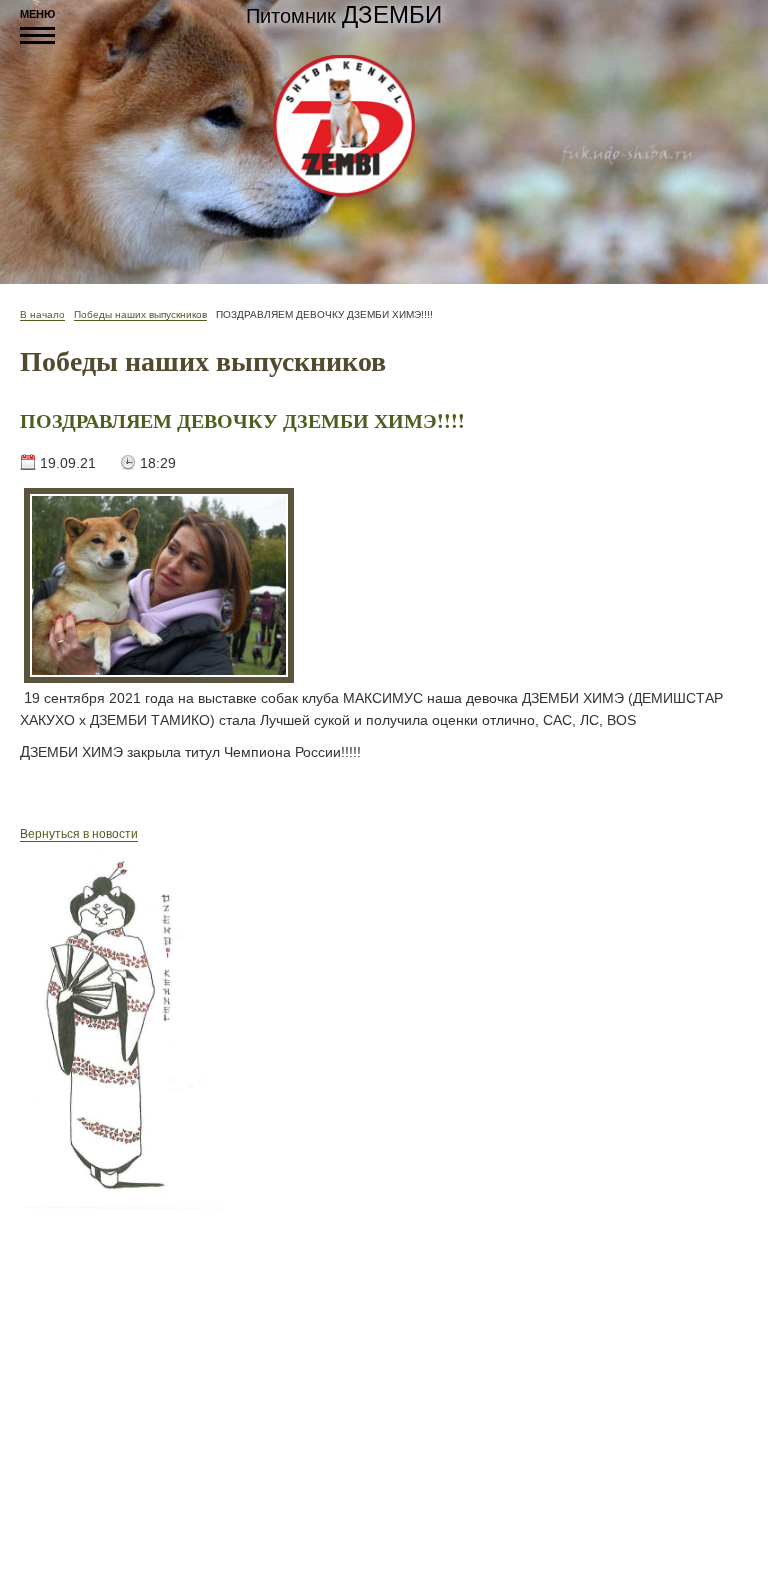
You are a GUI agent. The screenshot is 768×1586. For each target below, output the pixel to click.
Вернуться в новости (79, 834)
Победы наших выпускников (140, 314)
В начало (42, 314)
